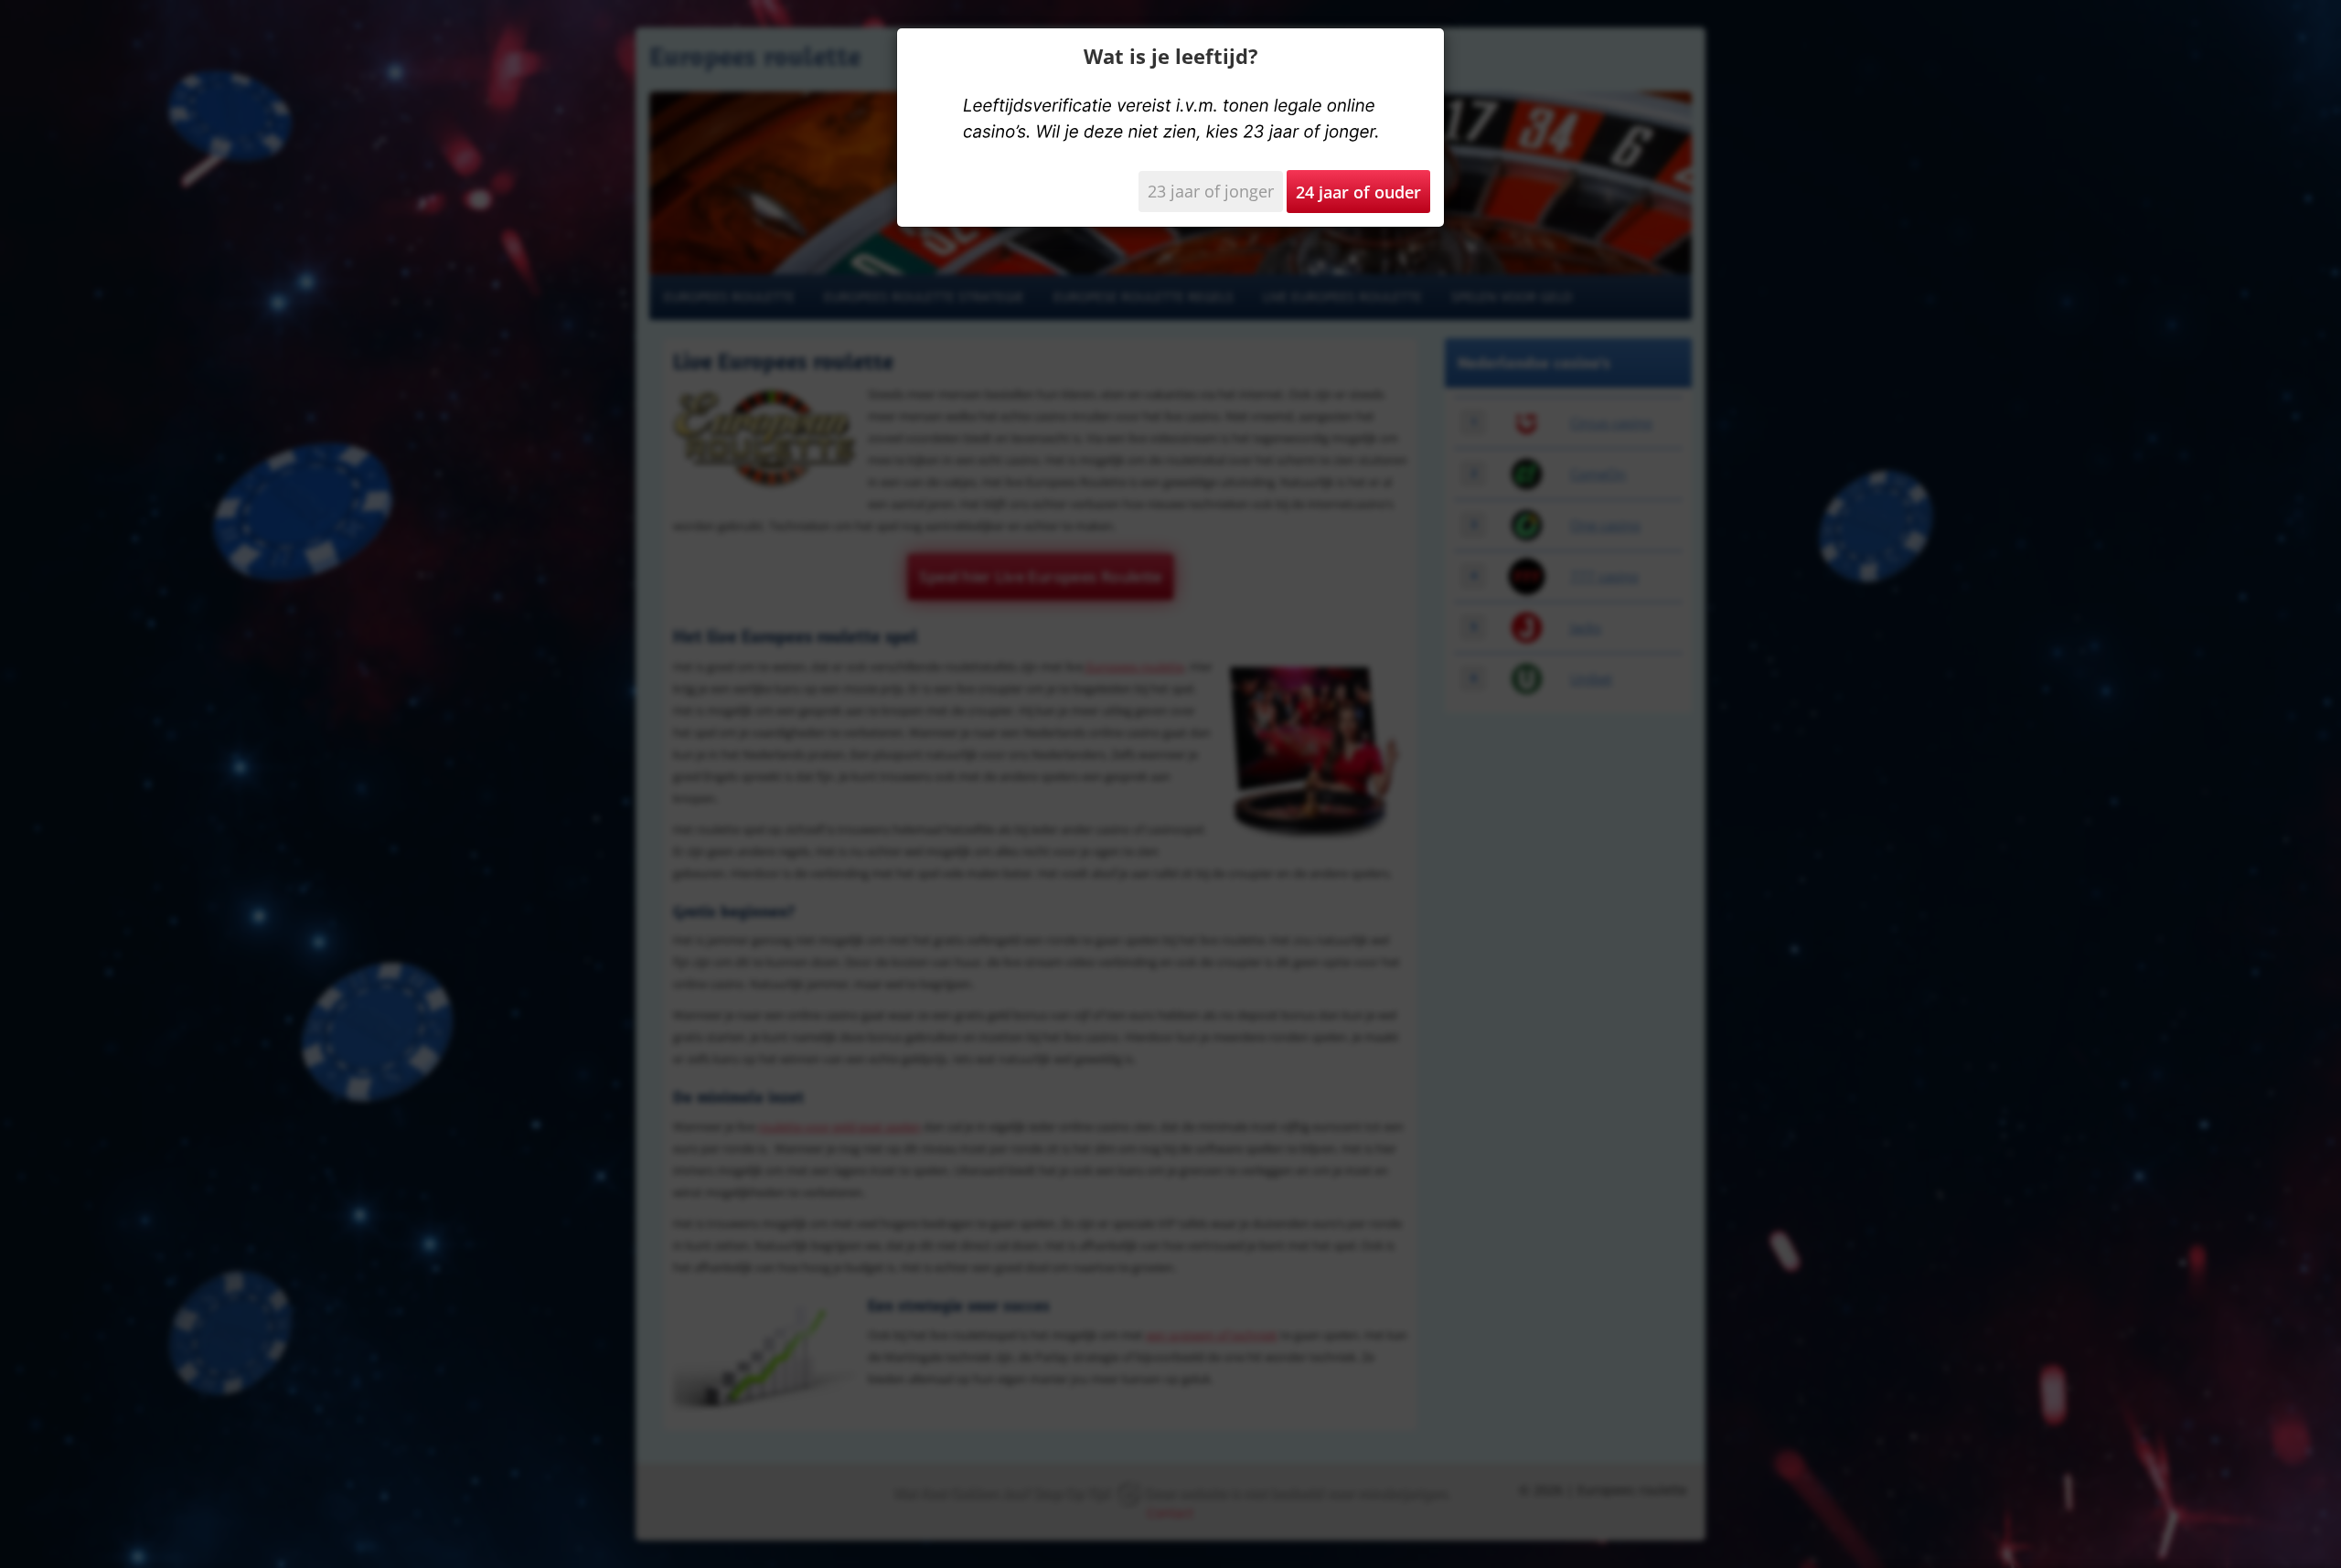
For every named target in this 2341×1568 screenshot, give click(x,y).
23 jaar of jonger (1211, 191)
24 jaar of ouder (1358, 192)
